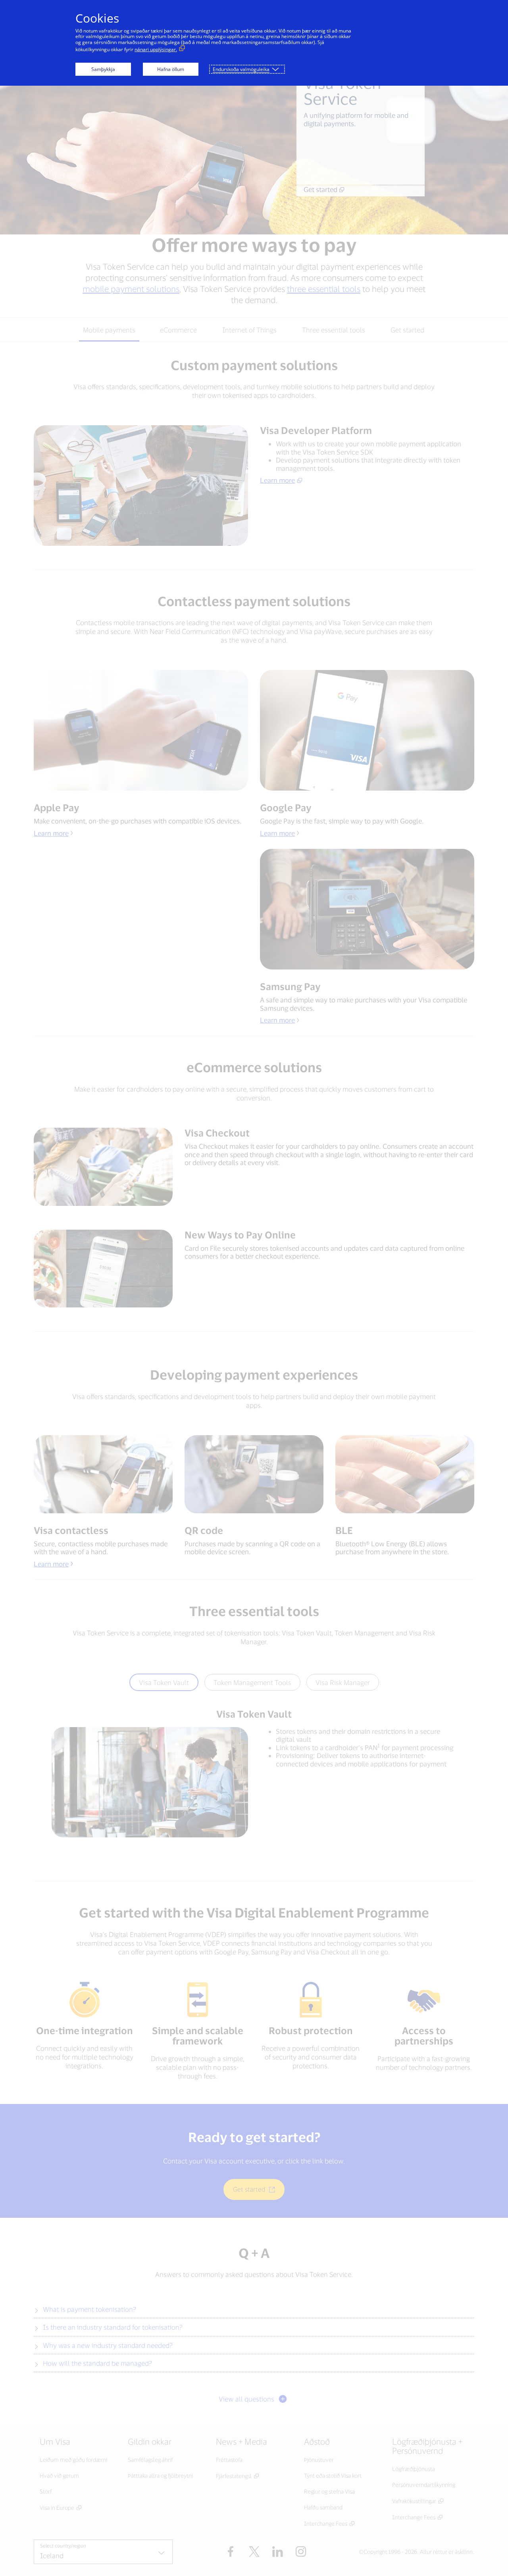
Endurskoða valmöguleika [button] (241, 69)
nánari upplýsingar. (156, 49)
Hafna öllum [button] (171, 69)
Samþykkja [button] (103, 69)
